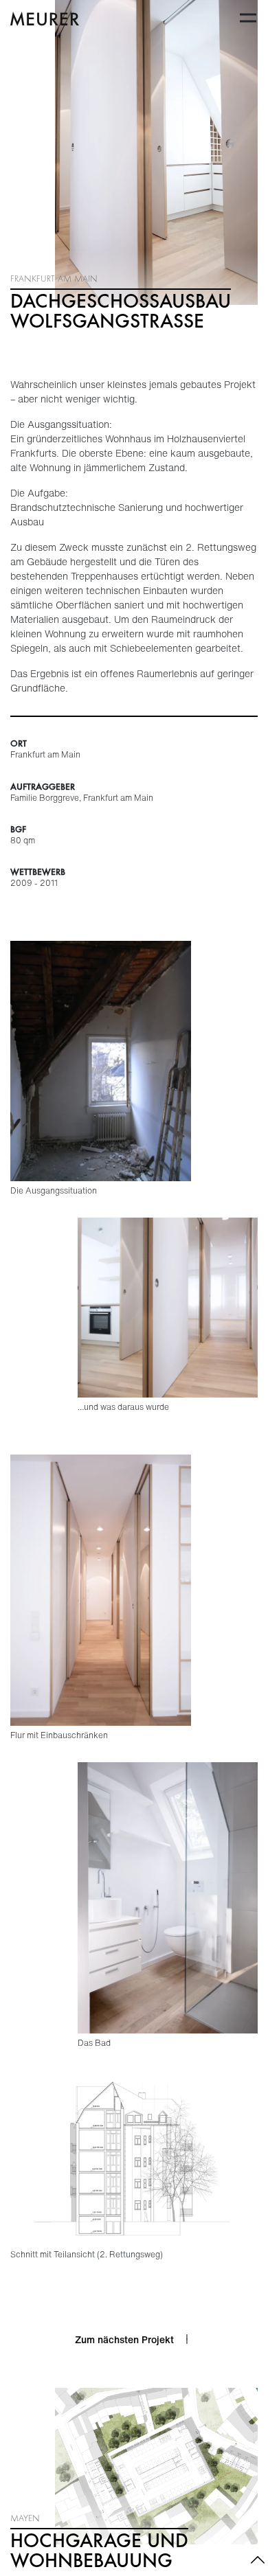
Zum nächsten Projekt (124, 2339)
